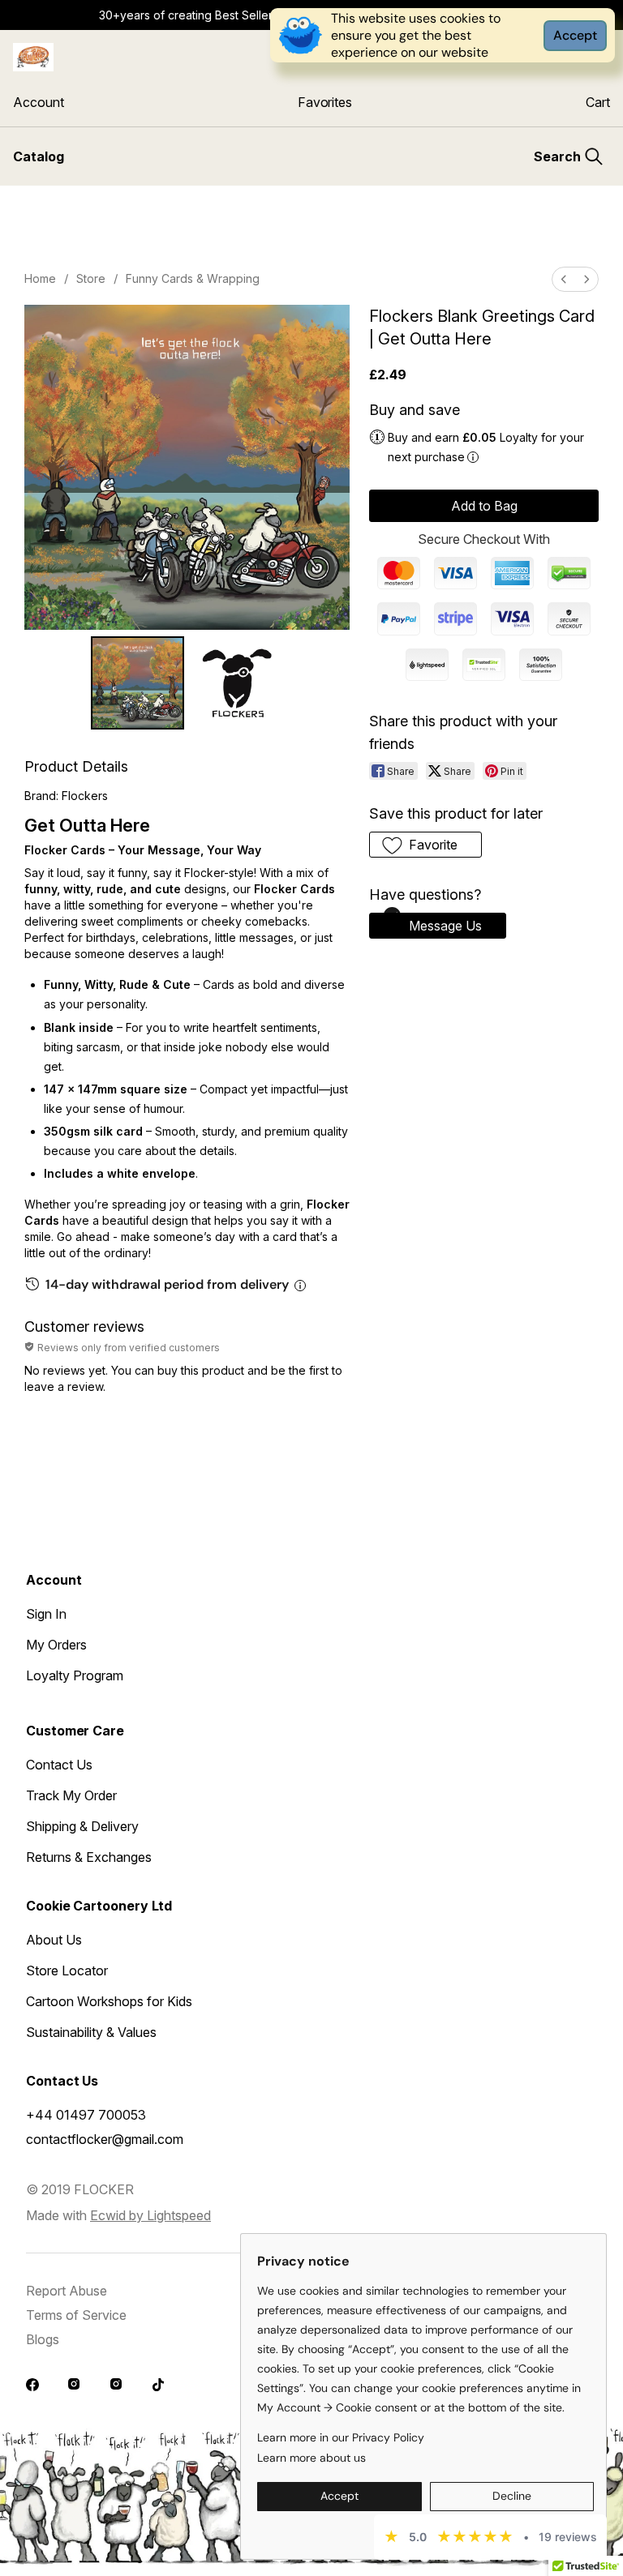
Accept (575, 35)
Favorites (325, 102)
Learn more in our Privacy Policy (341, 2437)
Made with (118, 2215)
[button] (425, 845)
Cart (598, 102)
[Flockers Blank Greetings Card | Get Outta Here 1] (237, 683)
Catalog (39, 156)
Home (40, 278)
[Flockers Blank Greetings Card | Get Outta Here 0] (137, 683)
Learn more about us (311, 2458)
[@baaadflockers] (34, 2386)
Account (38, 102)
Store (91, 278)
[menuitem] (564, 279)
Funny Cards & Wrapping (193, 278)
